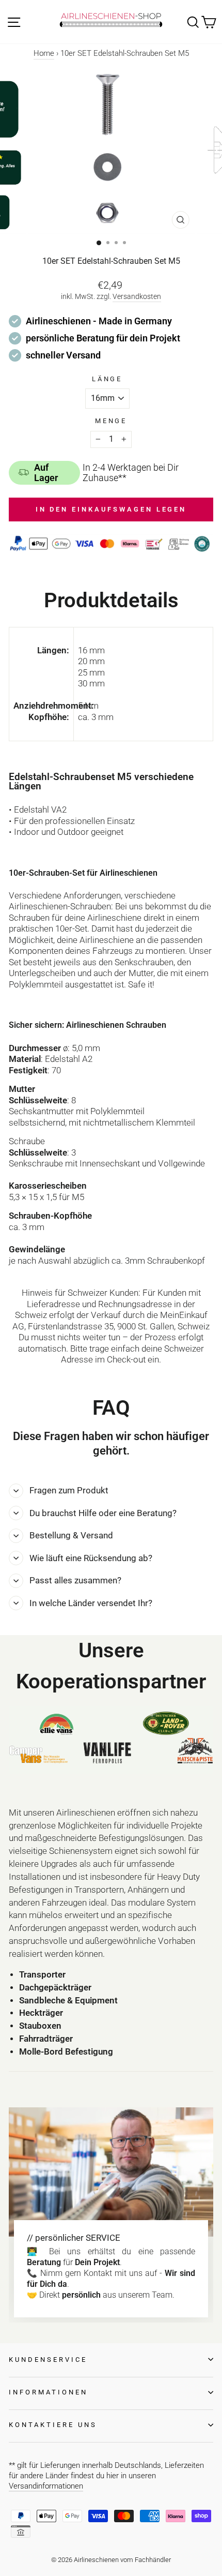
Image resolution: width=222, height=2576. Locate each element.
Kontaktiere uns (53, 2425)
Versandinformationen (46, 2486)
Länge (107, 379)
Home (44, 53)
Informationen (48, 2392)
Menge (111, 421)
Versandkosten (137, 296)
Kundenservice (48, 2360)
